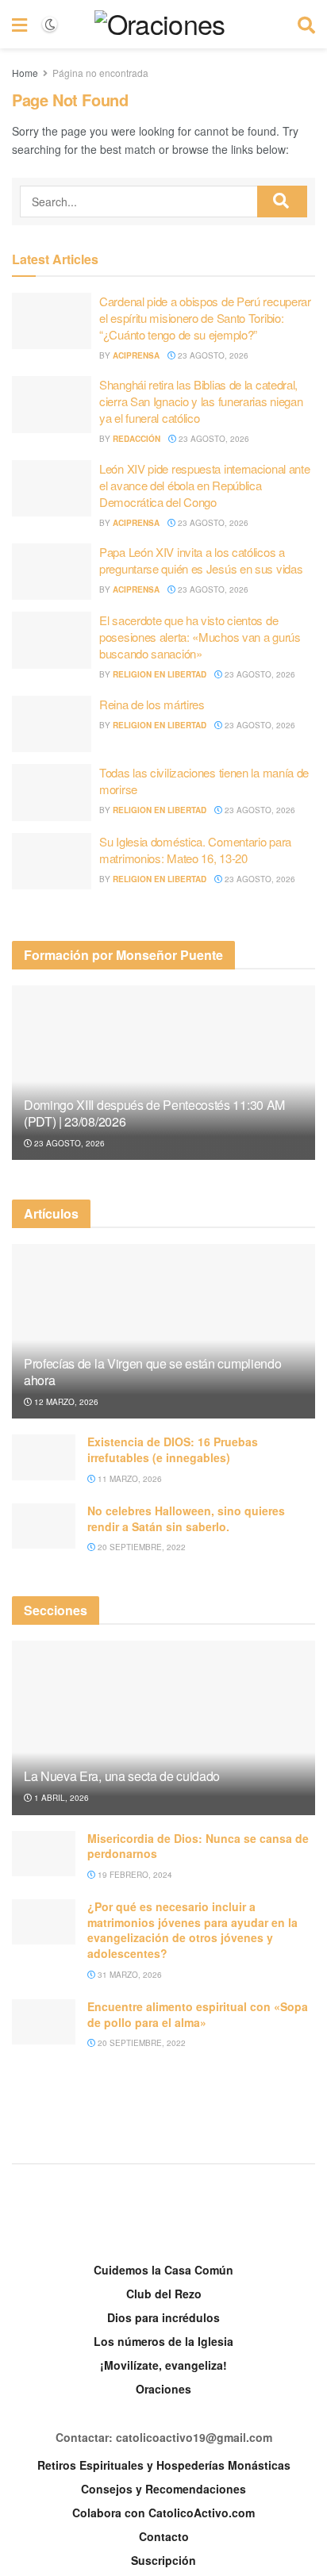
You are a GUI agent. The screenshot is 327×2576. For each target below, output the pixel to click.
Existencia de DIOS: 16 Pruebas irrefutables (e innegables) (173, 1449)
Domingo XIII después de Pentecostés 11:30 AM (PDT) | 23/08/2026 (154, 1113)
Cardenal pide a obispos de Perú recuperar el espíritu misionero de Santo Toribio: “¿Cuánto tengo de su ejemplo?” (205, 318)
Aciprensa (136, 355)
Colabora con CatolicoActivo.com (163, 2513)
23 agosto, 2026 (212, 355)
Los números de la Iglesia (163, 2341)
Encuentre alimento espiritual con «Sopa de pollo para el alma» (198, 2014)
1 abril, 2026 (60, 1798)
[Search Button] (282, 202)
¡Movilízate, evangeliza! (163, 2365)
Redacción (137, 439)
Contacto (164, 2536)
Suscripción (163, 2560)
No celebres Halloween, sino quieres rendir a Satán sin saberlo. (186, 1518)
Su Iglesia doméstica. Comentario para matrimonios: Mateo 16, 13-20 (195, 850)
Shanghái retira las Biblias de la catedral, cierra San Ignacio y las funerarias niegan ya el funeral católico (201, 401)
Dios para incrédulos (163, 2317)
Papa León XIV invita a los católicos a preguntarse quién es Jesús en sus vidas (201, 560)
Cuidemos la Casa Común (163, 2270)
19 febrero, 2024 (134, 1875)
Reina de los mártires (152, 704)
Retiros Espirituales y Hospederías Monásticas (164, 2465)
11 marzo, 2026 (129, 1479)
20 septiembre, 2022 (140, 1547)
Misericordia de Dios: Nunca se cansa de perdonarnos (198, 1846)
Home (25, 73)
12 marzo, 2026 (65, 1402)
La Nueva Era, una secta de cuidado (122, 1776)
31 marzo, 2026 (129, 1975)
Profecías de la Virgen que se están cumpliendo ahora (152, 1372)
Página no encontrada (100, 73)
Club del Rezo (164, 2294)
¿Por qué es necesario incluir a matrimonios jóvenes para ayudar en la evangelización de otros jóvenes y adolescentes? (192, 1930)
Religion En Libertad (160, 674)
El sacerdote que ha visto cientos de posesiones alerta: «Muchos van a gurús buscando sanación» (200, 637)
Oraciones (163, 2389)
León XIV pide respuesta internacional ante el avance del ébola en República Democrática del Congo (204, 485)
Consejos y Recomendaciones (163, 2489)
